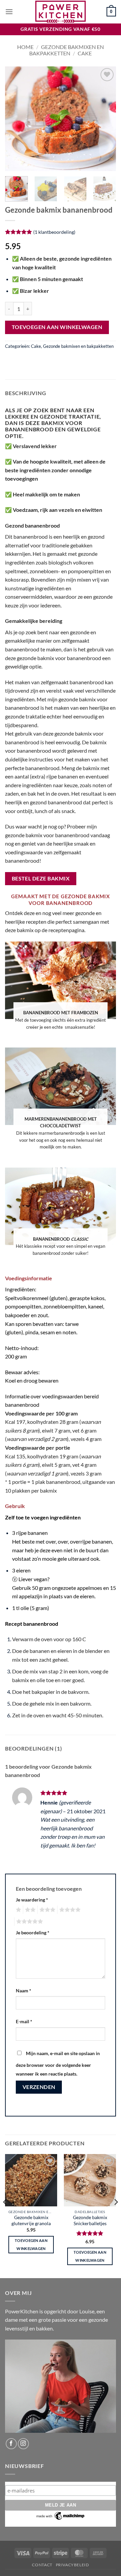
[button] (9, 12)
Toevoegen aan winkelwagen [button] (31, 2244)
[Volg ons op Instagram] (23, 2444)
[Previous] (16, 119)
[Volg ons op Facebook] (11, 2444)
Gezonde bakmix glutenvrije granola (31, 2220)
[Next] (105, 119)
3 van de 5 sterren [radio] (46, 1910)
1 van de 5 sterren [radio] (18, 1910)
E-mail (24, 2021)
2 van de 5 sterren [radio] (29, 1910)
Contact (42, 2565)
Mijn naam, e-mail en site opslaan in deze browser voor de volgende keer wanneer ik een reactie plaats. (58, 2063)
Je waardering (32, 1900)
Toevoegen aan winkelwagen (57, 327)
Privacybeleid (72, 2565)
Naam (24, 1991)
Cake (85, 53)
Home (25, 47)
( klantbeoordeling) (54, 232)
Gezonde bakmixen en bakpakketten (67, 50)
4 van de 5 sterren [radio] (69, 1910)
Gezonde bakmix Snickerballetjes (90, 2220)
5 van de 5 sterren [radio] (29, 1922)
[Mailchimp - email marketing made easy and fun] (61, 2515)
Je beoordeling (33, 1933)
